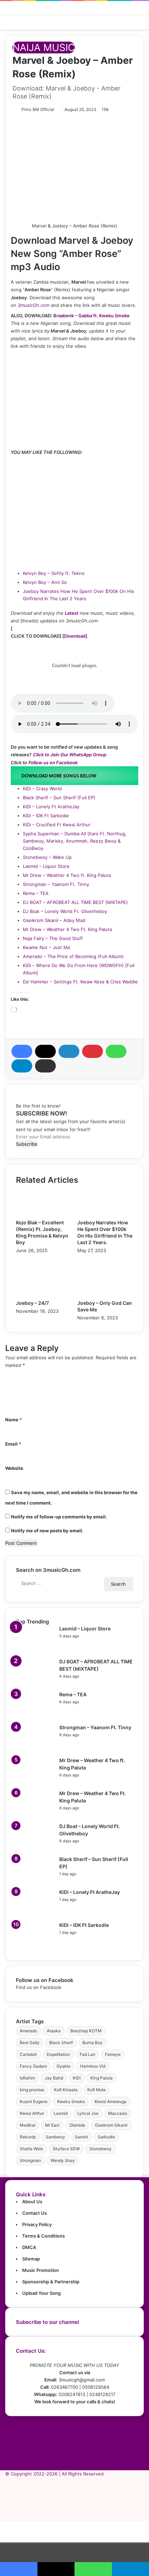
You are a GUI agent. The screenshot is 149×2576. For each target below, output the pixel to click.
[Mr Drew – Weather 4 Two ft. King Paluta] (35, 1781)
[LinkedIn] (69, 1051)
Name (14, 1420)
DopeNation (58, 2054)
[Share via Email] (45, 1066)
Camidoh (28, 2054)
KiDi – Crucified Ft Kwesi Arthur (57, 825)
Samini (81, 2137)
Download (75, 636)
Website (14, 1468)
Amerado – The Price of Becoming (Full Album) (73, 956)
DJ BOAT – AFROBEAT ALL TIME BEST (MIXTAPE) (75, 902)
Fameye (113, 2054)
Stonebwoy (100, 2149)
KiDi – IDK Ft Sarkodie (46, 816)
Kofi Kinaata (66, 2090)
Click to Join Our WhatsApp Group (70, 755)
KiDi (77, 2078)
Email (13, 1444)
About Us (32, 2202)
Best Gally (30, 2043)
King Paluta (102, 2078)
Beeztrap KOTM (86, 2031)
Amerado (28, 2031)
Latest (72, 613)
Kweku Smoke (71, 2101)
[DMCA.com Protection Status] (74, 2466)
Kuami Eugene (34, 2101)
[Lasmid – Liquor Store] (35, 1649)
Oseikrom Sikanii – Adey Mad (54, 920)
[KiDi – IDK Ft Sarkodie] (35, 1946)
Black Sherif (61, 2043)
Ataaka (54, 2031)
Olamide (77, 2125)
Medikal (28, 2125)
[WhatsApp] (116, 1051)
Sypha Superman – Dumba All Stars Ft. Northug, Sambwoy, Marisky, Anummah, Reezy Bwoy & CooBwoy (75, 841)
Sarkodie (106, 2137)
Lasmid (61, 2113)
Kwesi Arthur (32, 2113)
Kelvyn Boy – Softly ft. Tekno (54, 573)
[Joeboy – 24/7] (44, 1296)
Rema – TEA (36, 893)
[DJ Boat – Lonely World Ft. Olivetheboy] (35, 1847)
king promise (32, 2090)
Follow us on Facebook (53, 763)
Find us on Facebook (39, 1987)
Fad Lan (87, 2054)
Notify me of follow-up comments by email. (59, 1517)
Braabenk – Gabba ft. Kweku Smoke (91, 316)
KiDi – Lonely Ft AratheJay (51, 807)
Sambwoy (55, 2137)
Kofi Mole (97, 2090)
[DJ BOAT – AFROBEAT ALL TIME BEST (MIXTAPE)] (35, 1682)
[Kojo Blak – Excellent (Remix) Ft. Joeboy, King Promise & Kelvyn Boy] (44, 1215)
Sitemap (31, 2259)
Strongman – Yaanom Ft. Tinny (56, 884)
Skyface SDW (66, 2149)
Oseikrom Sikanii (111, 2125)
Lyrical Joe (88, 2113)
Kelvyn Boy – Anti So (45, 582)
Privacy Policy (37, 2224)
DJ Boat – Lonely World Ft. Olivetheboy (65, 911)
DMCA (29, 2247)
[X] (45, 1051)
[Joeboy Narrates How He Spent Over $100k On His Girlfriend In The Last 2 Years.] (105, 1215)
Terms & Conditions (43, 2236)
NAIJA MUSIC (44, 48)
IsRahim (27, 2078)
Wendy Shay (63, 2160)
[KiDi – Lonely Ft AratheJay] (35, 1913)
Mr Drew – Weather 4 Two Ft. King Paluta (67, 929)
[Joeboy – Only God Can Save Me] (105, 1296)
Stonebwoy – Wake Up (47, 857)
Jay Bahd (54, 2078)
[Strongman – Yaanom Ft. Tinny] (35, 1748)
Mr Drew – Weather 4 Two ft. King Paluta (67, 875)
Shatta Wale (31, 2149)
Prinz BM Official (38, 109)
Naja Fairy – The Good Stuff (53, 938)
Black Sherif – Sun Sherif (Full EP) (59, 798)
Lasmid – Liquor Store (46, 866)
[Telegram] (22, 1066)
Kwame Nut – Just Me (47, 947)
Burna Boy (93, 2043)
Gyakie (63, 2066)
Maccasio (118, 2113)
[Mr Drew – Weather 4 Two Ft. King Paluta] (35, 1814)
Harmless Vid (93, 2066)
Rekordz (28, 2137)
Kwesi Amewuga (111, 2101)
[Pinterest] (93, 1051)
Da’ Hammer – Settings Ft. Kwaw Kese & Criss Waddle (80, 982)
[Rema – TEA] (35, 1715)
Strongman (30, 2160)
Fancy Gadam (33, 2066)
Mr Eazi (52, 2125)
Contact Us (34, 2213)
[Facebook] (22, 1051)
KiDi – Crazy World (42, 789)
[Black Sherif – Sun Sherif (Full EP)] (35, 1880)
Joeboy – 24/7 (32, 1303)
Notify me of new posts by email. (47, 1531)
